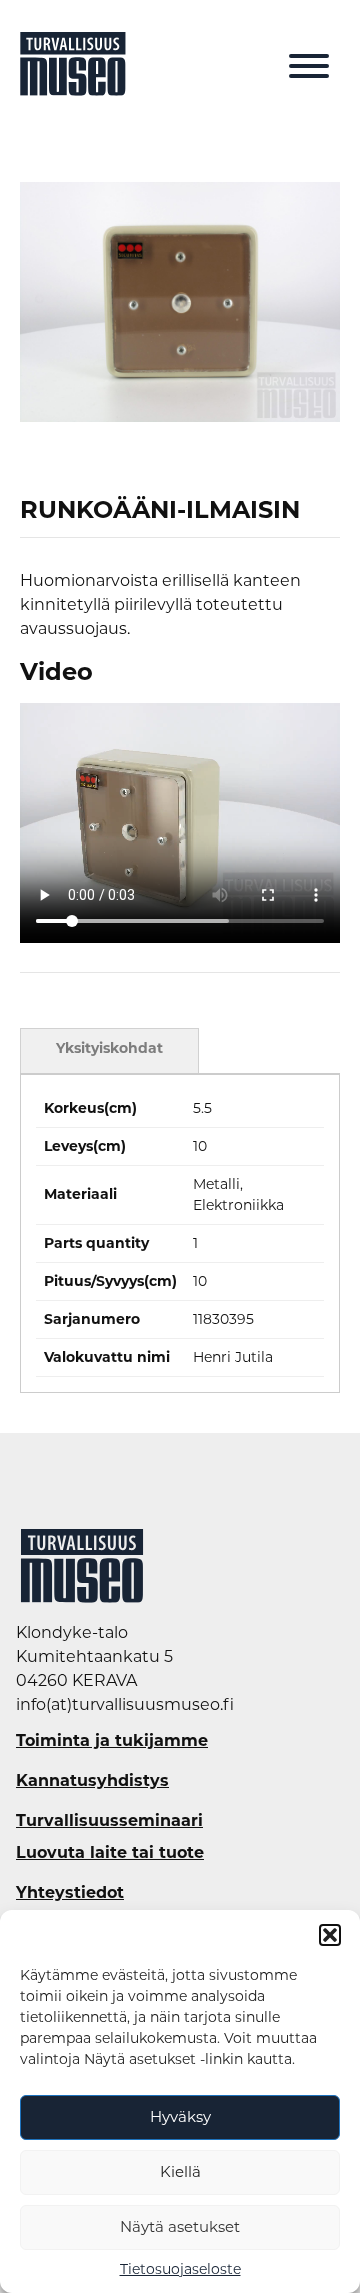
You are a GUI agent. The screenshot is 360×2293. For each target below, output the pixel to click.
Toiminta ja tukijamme (112, 1741)
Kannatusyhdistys (92, 1781)
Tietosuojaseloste (180, 2269)
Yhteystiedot (70, 1893)
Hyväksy (180, 2116)
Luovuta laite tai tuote (110, 1853)
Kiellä (180, 2171)
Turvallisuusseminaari (109, 1821)
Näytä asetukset (180, 2226)
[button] (330, 1935)
